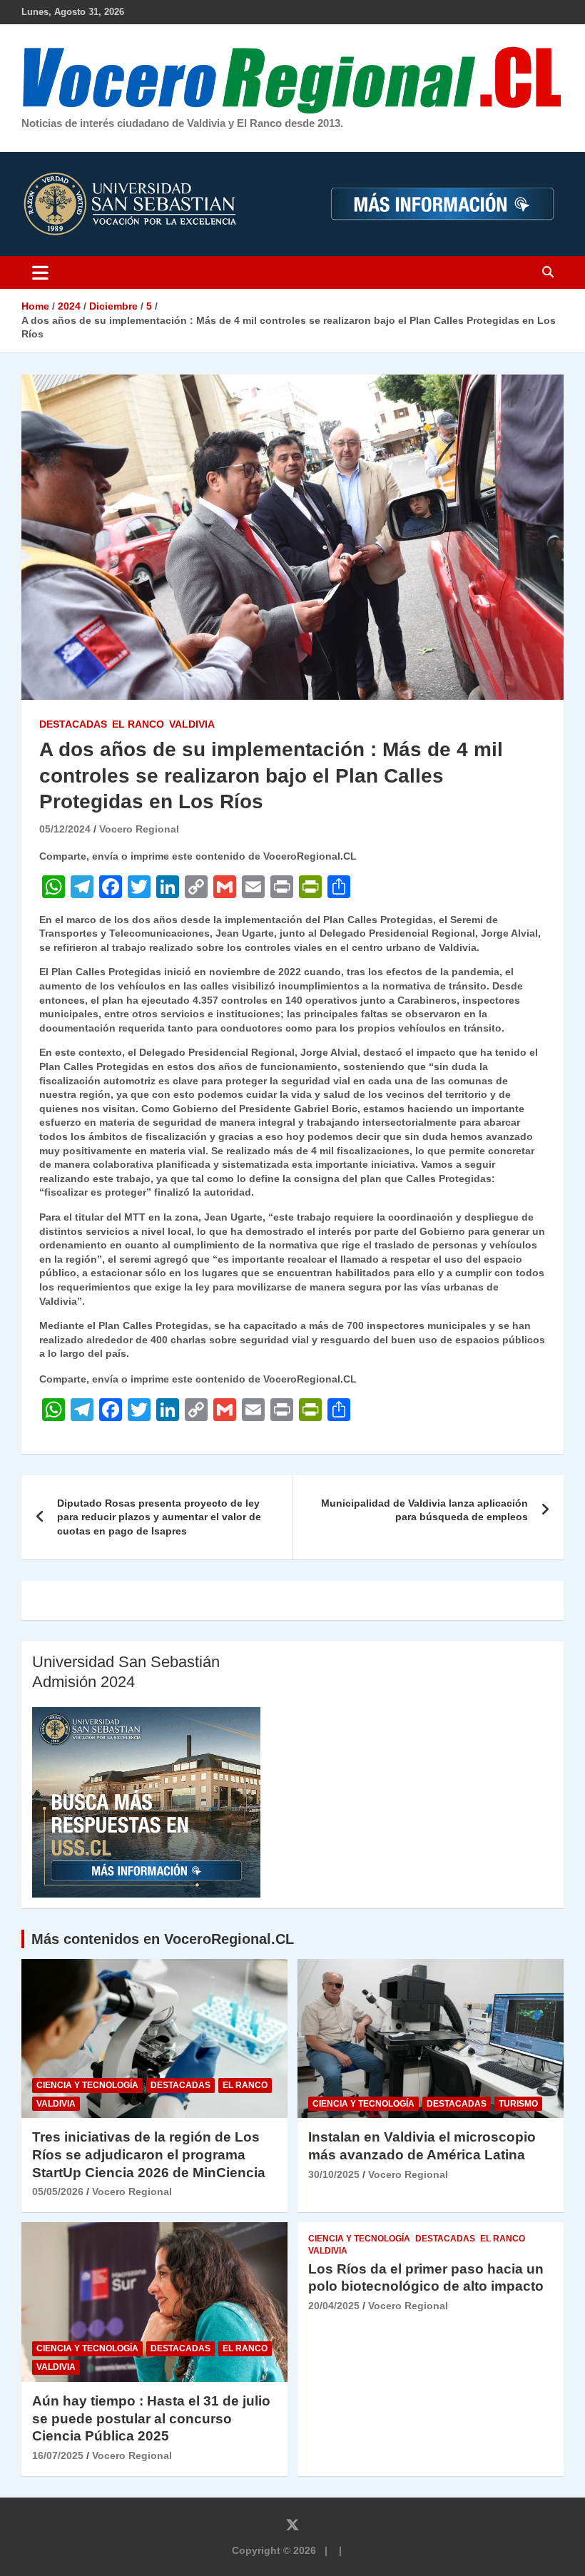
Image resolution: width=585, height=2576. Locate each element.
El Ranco (138, 724)
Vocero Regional (139, 829)
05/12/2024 (65, 829)
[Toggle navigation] (40, 273)
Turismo (518, 2104)
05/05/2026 (58, 2191)
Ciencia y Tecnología (87, 2085)
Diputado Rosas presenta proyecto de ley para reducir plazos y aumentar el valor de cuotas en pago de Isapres (159, 1517)
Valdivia (192, 724)
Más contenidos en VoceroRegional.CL (163, 1939)
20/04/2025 (334, 2306)
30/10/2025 (334, 2174)
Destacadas (73, 724)
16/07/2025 (58, 2455)
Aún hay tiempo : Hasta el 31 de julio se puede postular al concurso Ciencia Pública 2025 (151, 2418)
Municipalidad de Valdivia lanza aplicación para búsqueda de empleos (424, 1510)
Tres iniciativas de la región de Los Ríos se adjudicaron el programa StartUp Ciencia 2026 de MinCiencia (149, 2154)
